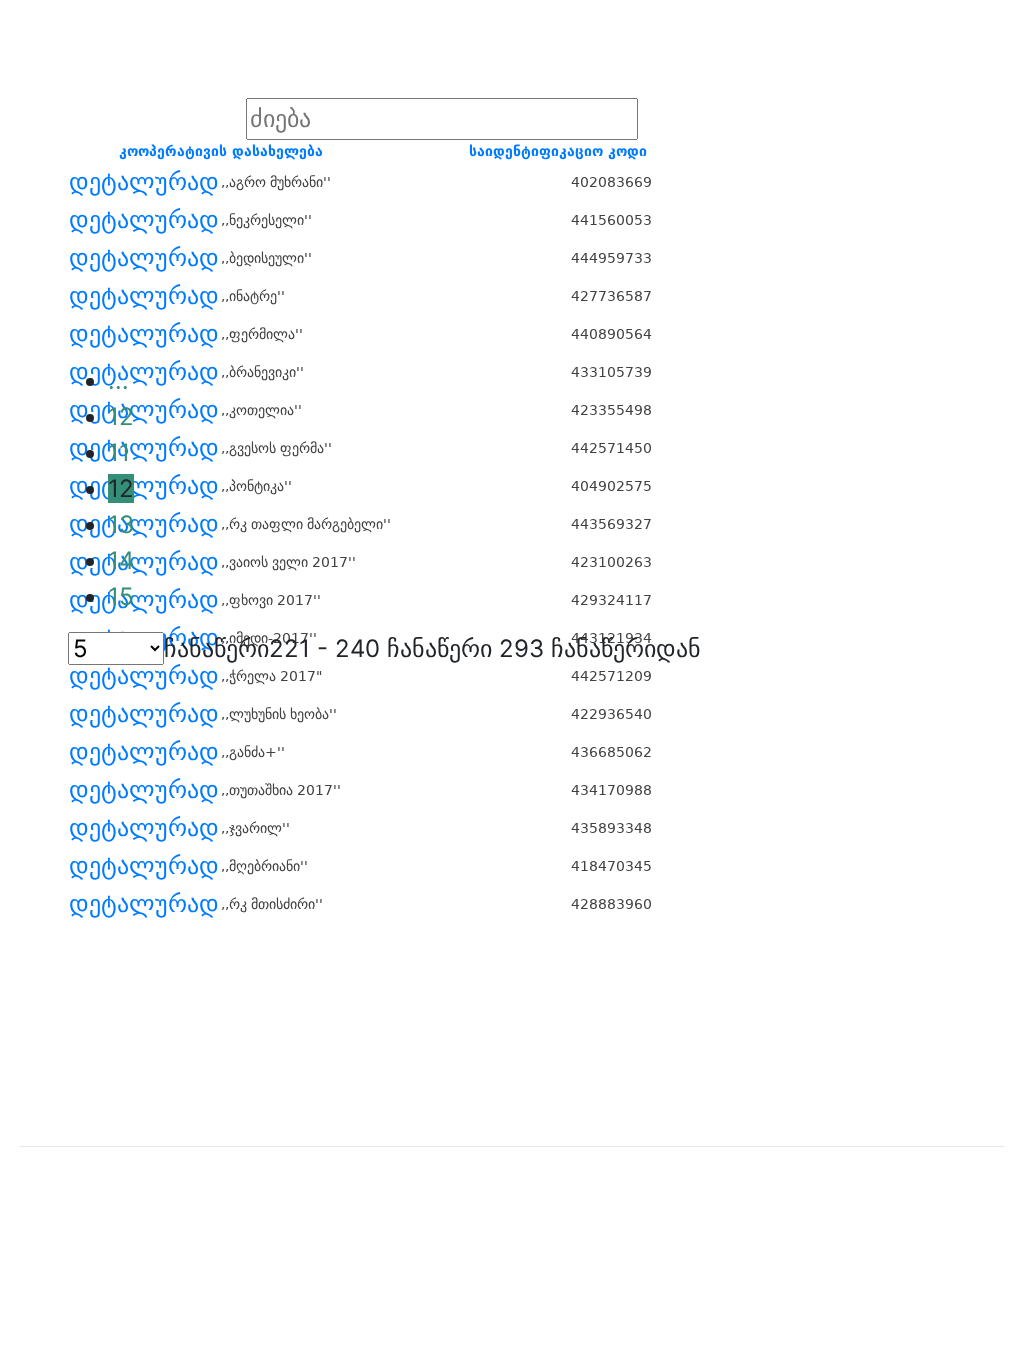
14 (121, 560)
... (118, 380)
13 (121, 524)
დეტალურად (144, 182)
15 (121, 596)
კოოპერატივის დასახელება (221, 151)
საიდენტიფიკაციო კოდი (558, 151)
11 (119, 452)
